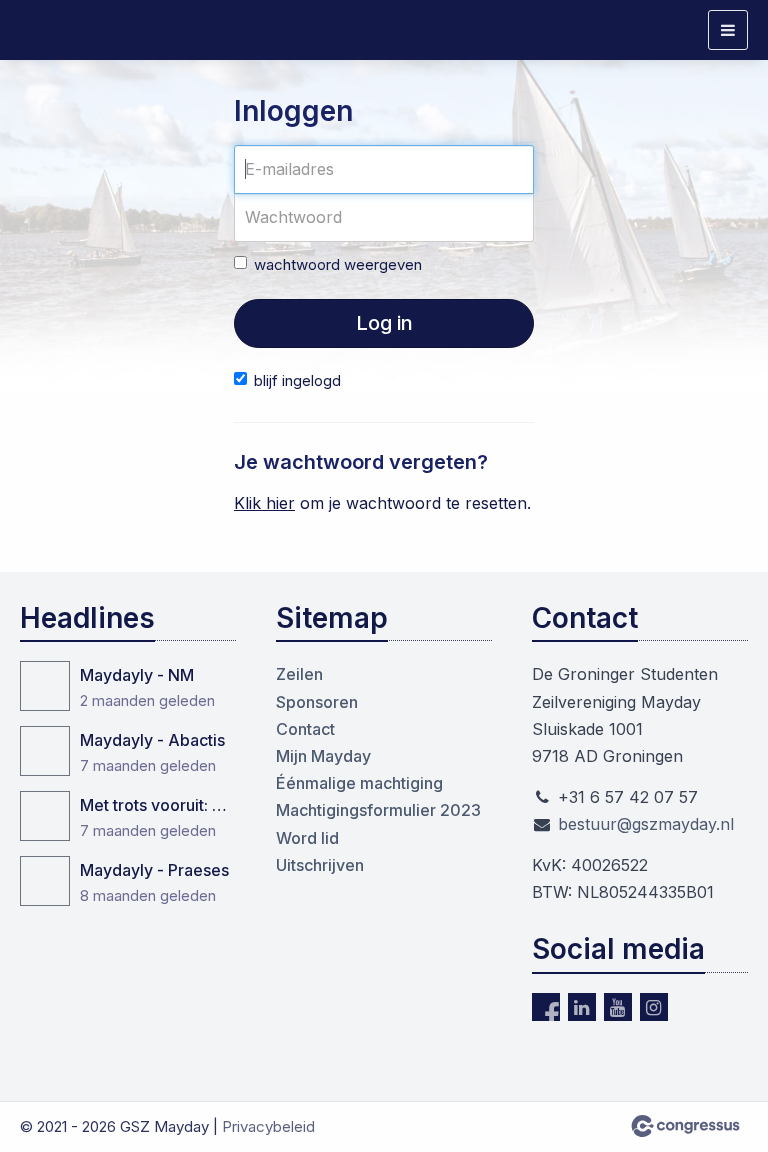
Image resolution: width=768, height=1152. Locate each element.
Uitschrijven (320, 865)
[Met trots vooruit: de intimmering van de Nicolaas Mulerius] (45, 816)
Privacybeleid (268, 1126)
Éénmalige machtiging (359, 783)
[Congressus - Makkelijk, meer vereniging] (685, 1126)
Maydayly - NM (137, 675)
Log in (384, 323)
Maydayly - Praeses (154, 870)
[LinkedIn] (582, 1007)
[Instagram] (654, 1007)
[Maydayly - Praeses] (45, 881)
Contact (305, 729)
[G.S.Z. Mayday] (70, 30)
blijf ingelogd (297, 380)
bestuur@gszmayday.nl (646, 824)
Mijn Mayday (323, 756)
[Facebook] (546, 1007)
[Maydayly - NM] (45, 686)
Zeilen (299, 674)
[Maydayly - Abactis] (45, 751)
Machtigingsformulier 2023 (378, 810)
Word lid (307, 838)
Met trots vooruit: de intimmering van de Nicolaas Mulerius (158, 805)
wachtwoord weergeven (338, 264)
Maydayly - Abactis (152, 740)
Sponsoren (317, 702)
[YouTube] (618, 1007)
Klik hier (264, 503)
